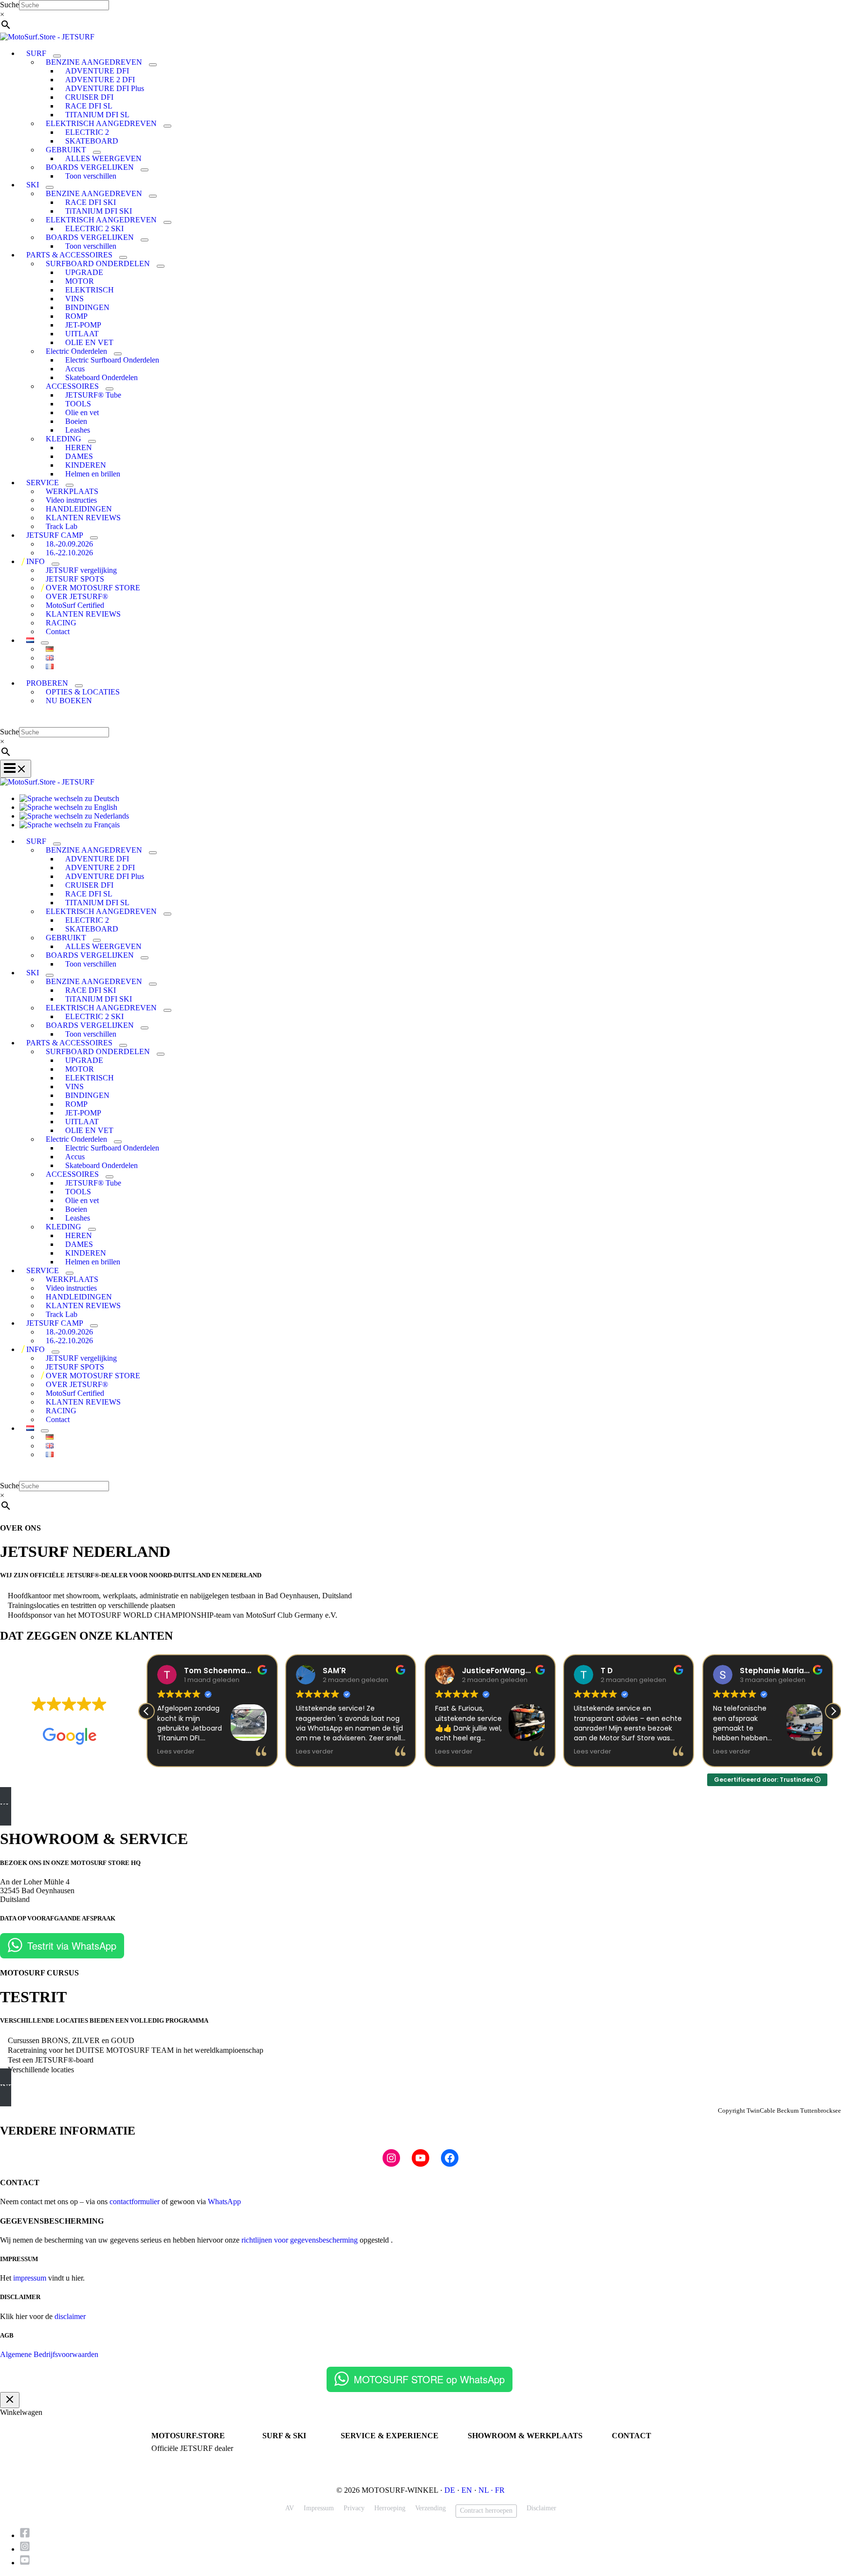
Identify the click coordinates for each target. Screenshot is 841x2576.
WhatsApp (224, 2201)
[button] (833, 1711)
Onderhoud (356, 2457)
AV (290, 2508)
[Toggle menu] (57, 56)
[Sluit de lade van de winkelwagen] (10, 2400)
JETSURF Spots (363, 2466)
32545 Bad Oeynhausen (500, 2457)
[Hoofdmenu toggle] (16, 769)
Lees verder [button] (176, 1751)
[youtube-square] (25, 2563)
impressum (30, 2278)
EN (467, 2490)
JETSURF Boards (287, 2449)
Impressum (319, 2508)
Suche (9, 5)
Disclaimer (541, 2508)
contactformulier (135, 2201)
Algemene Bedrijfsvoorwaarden (49, 2354)
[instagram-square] (27, 2549)
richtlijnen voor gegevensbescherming (300, 2240)
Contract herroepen (486, 2511)
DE (450, 2490)
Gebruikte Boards (286, 2466)
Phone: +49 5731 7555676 (648, 2449)
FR (500, 2490)
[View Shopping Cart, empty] (420, 720)
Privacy (354, 2508)
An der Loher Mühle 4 (499, 2449)
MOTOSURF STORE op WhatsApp (429, 2379)
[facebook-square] (27, 2535)
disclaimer (70, 2316)
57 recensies (97, 1719)
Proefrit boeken (362, 2449)
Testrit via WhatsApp (72, 1946)
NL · (487, 2490)
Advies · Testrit (173, 2457)
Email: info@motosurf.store (651, 2457)
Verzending (430, 2508)
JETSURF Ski (282, 2457)
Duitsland (481, 2466)
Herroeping (390, 2508)
